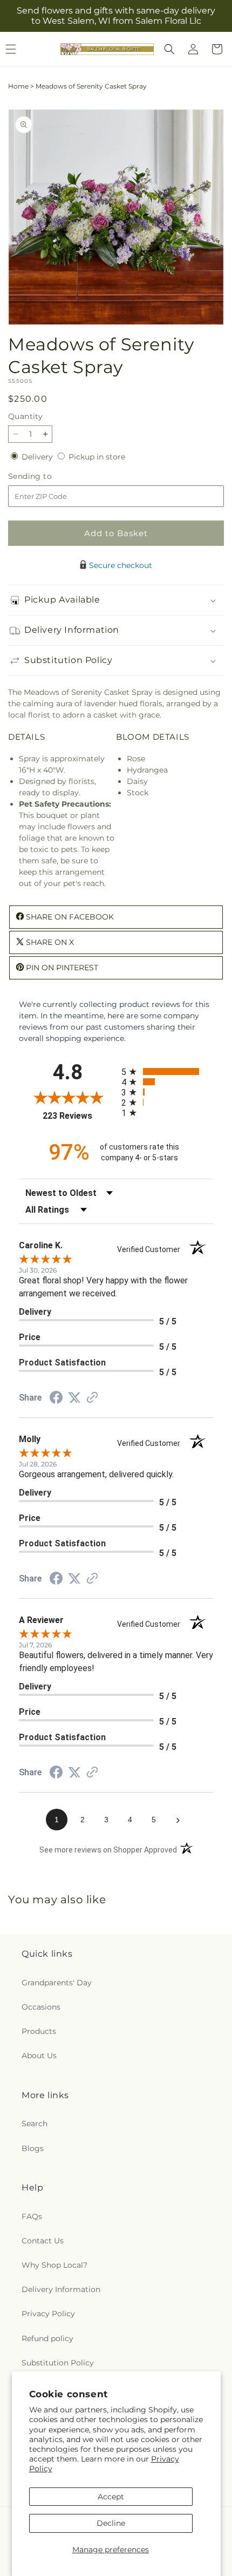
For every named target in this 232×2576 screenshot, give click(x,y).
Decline (111, 2523)
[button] (169, 49)
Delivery (38, 457)
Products (39, 2031)
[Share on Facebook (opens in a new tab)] (56, 1399)
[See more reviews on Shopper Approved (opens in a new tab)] (92, 1398)
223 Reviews (79, 1116)
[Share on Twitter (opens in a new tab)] (74, 1398)
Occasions (41, 2007)
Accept (111, 2497)
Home (18, 86)
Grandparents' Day (57, 1983)
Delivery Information (61, 2289)
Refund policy (47, 2338)
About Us (39, 2056)
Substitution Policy (58, 2363)
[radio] (167, 1071)
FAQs (32, 2216)
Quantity (25, 416)
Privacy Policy (48, 2314)
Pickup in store (97, 457)
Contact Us (43, 2241)
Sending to (46, 476)
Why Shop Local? (54, 2265)
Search (35, 2124)
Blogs (33, 2148)
